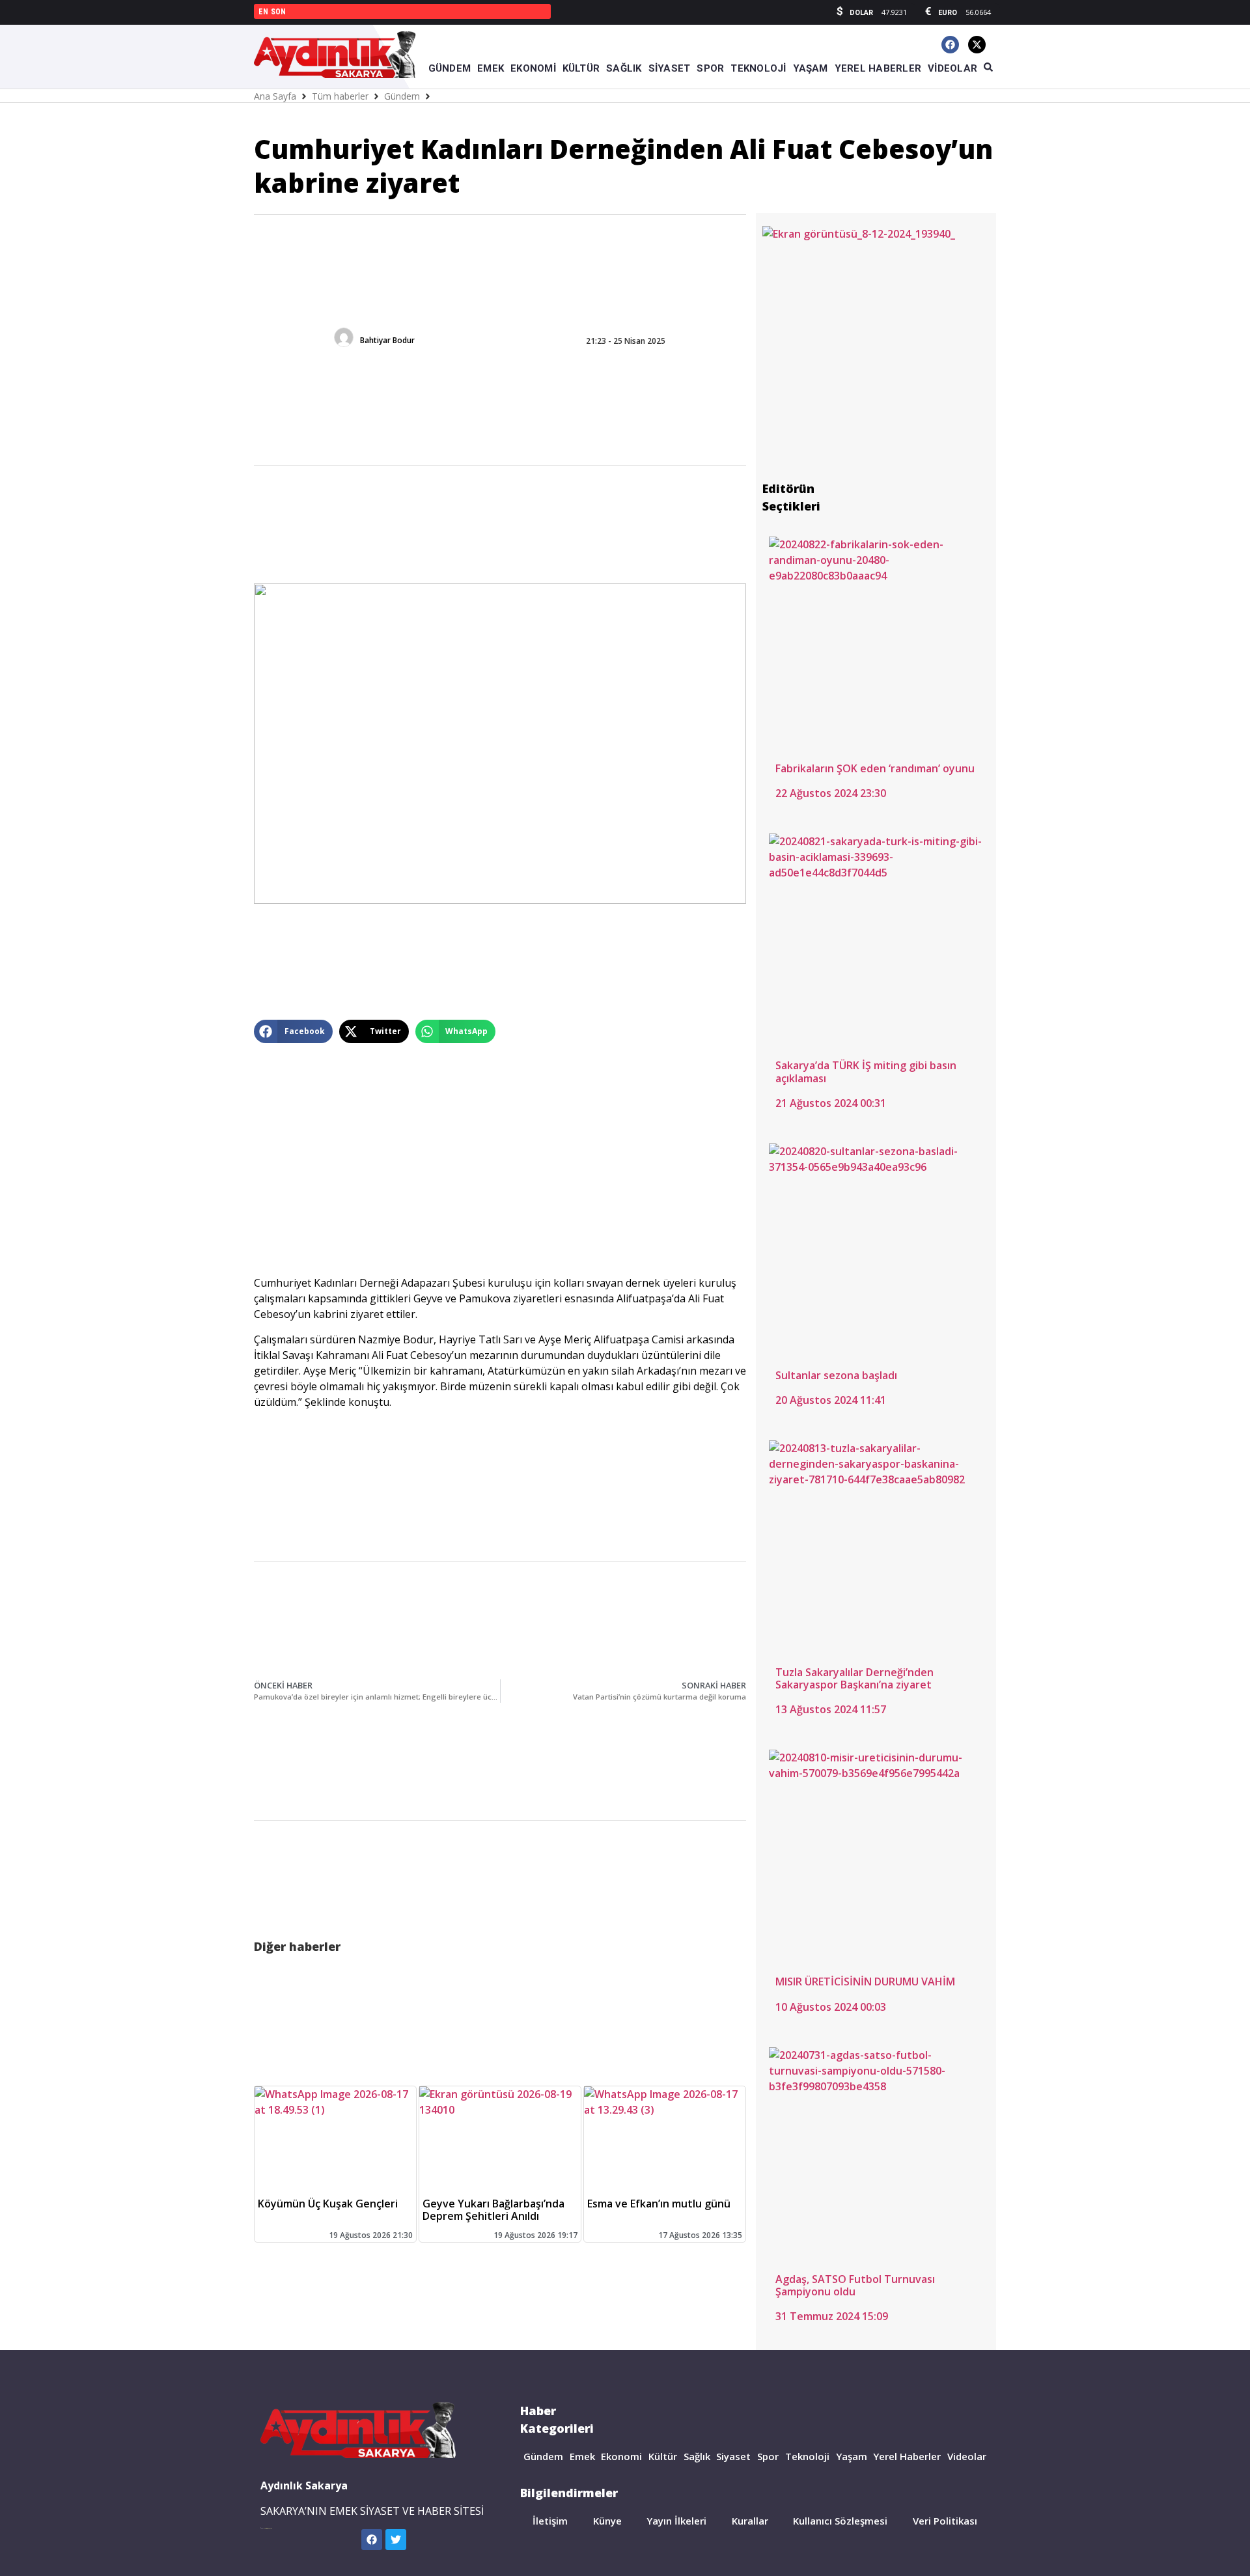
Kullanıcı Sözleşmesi (840, 2521)
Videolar (967, 2456)
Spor (768, 2456)
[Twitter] (396, 2540)
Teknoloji (807, 2456)
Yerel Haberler (907, 2456)
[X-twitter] (977, 45)
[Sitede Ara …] (988, 68)
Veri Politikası (945, 2521)
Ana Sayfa (275, 96)
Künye (607, 2521)
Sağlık (697, 2456)
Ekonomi (621, 2456)
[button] (293, 1031)
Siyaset (733, 2456)
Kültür (663, 2456)
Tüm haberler (340, 96)
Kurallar (750, 2521)
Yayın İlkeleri (676, 2521)
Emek (582, 2456)
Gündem (402, 96)
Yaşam (852, 2456)
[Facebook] (950, 45)
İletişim (550, 2521)
